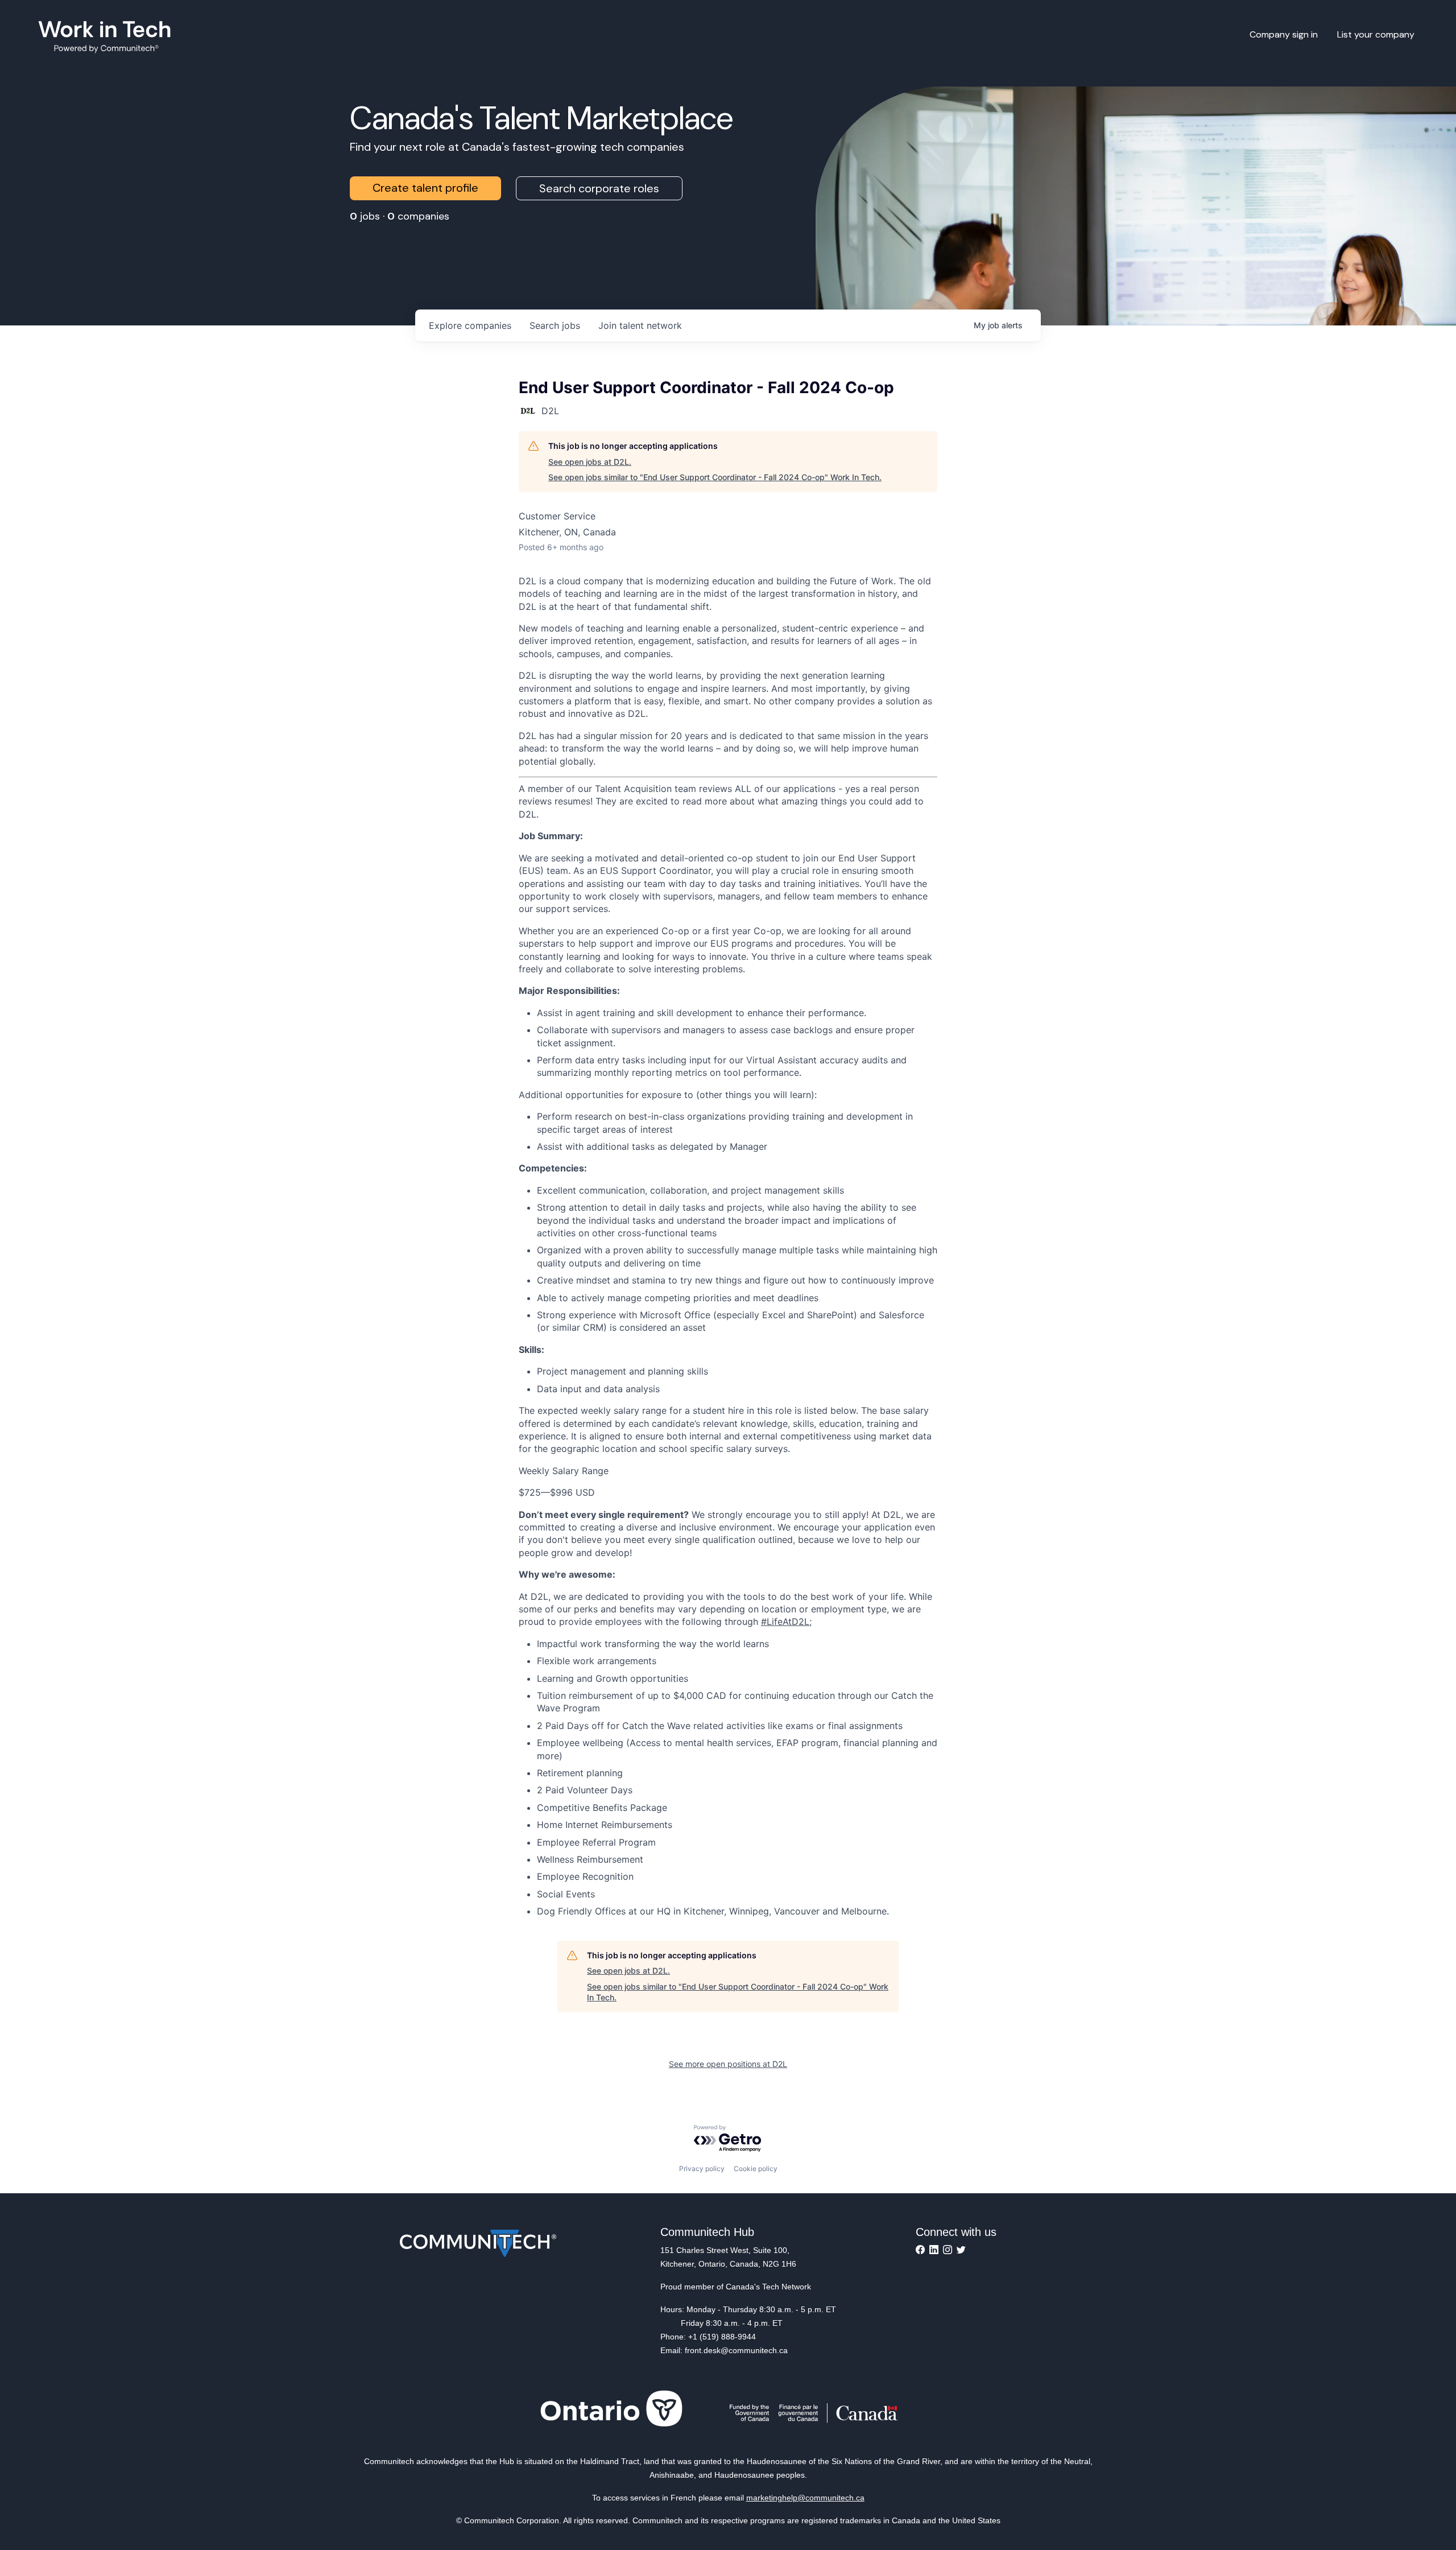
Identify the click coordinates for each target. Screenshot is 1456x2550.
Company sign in (1284, 34)
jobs (555, 325)
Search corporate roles (599, 188)
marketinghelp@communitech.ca (805, 2498)
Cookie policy (756, 2169)
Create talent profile (425, 188)
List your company (1376, 34)
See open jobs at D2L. (590, 462)
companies (470, 325)
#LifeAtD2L (785, 1621)
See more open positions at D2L (728, 2064)
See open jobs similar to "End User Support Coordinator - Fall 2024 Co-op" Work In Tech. (715, 477)
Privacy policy (702, 2169)
